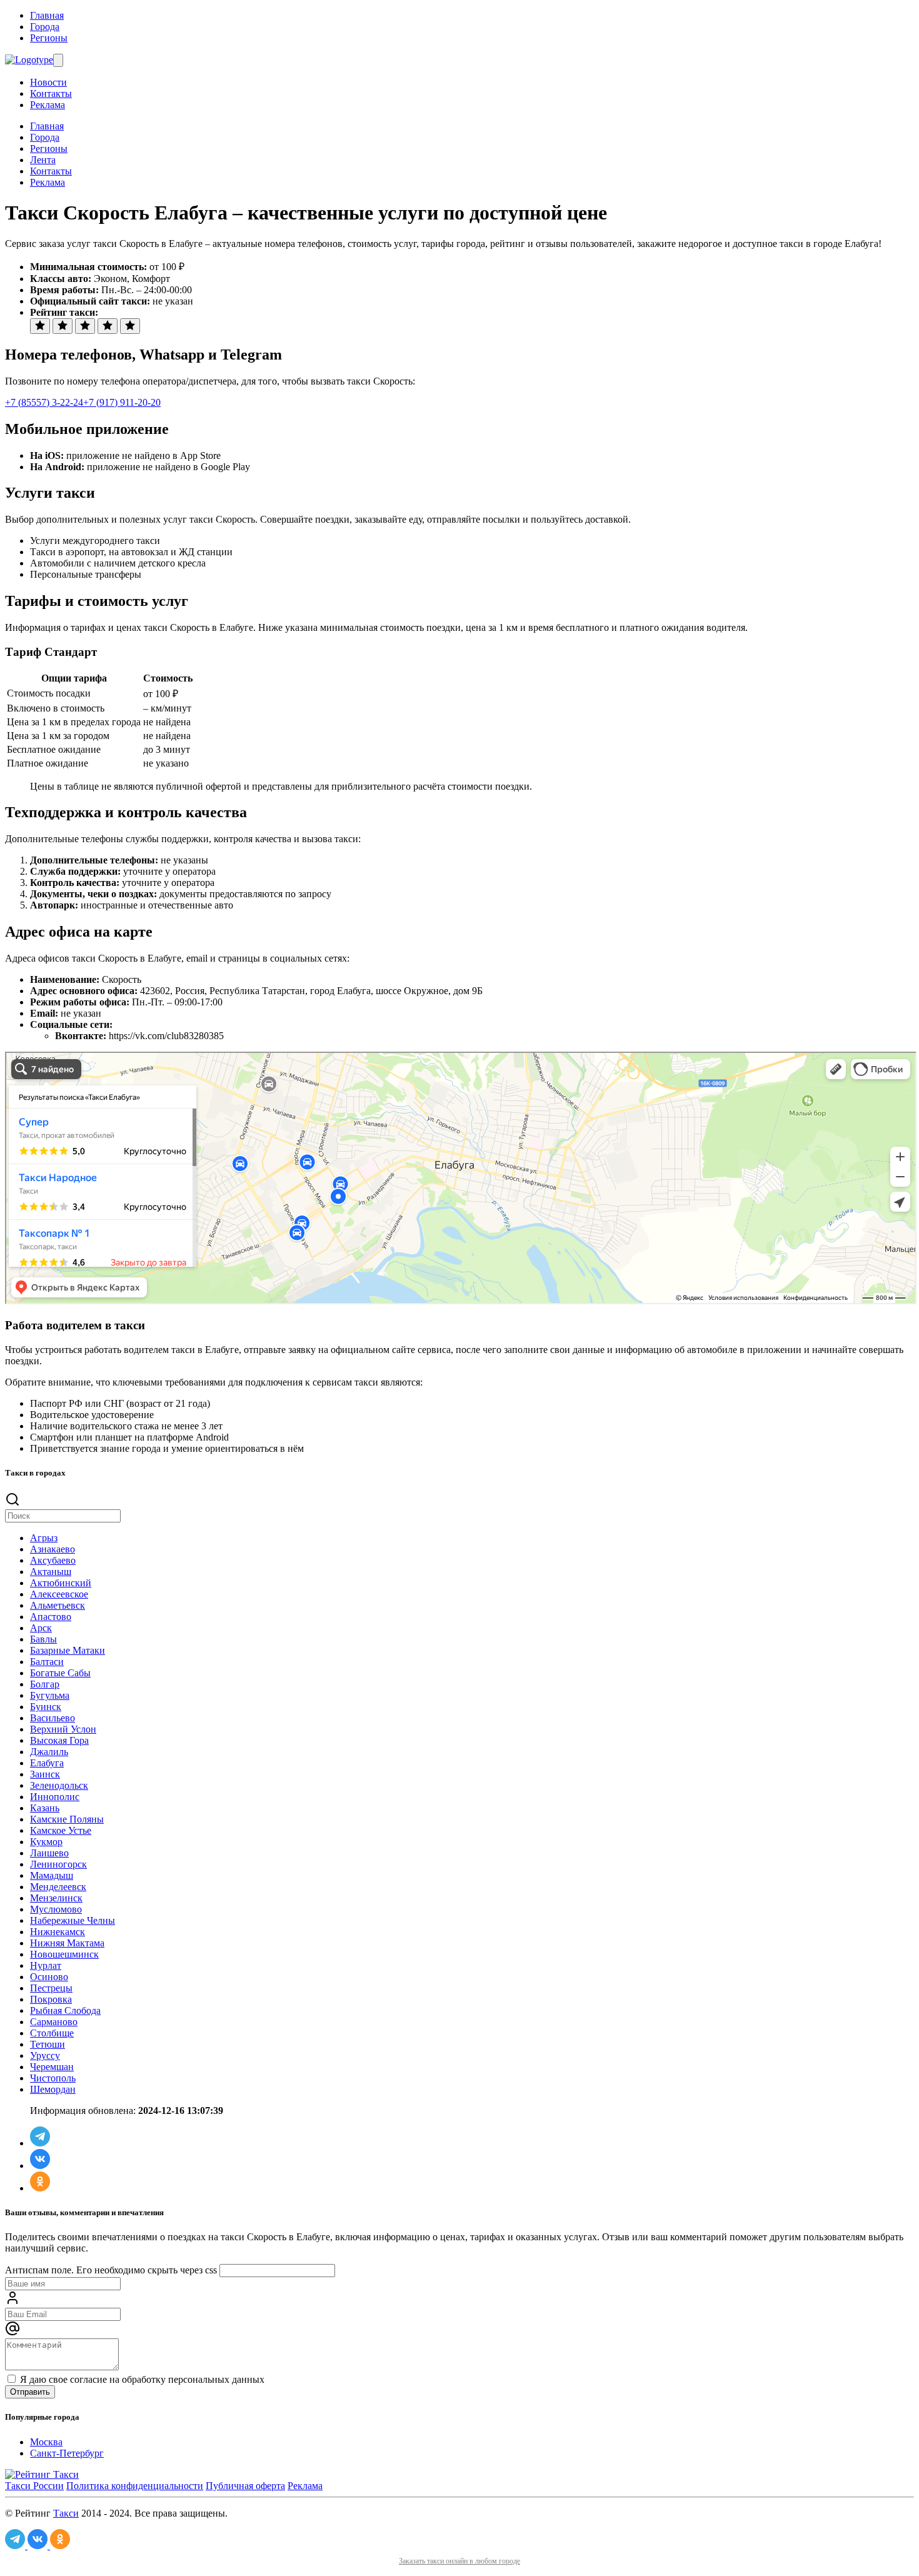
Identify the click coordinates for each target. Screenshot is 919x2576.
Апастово (51, 1617)
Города (45, 27)
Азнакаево (53, 1549)
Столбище (52, 2033)
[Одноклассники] (40, 2188)
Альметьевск (58, 1605)
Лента (43, 160)
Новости (48, 82)
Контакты (51, 93)
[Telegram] (40, 2143)
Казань (45, 1808)
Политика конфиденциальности (135, 2486)
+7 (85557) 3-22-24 (44, 402)
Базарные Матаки (68, 1650)
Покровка (51, 1999)
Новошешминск (64, 1954)
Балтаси (47, 1662)
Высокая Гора (59, 1740)
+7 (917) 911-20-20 (122, 402)
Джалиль (49, 1752)
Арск (41, 1628)
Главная (47, 15)
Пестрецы (51, 1988)
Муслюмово (56, 1909)
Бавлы (43, 1639)
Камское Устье (61, 1830)
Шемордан (53, 2089)
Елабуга (47, 1763)
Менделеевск (58, 1887)
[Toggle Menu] (58, 60)
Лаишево (49, 1853)
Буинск (46, 1707)
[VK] (40, 2166)
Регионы (49, 38)
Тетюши (48, 2044)
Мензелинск (56, 1898)
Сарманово (54, 2022)
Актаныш (51, 1572)
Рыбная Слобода (65, 2010)
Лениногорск (58, 1864)
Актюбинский (61, 1583)
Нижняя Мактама (67, 1943)
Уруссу (45, 2055)
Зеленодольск (59, 1785)
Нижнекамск (58, 1932)
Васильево (53, 1718)
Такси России (34, 2486)
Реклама (48, 105)
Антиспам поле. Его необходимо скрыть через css (111, 2270)
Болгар (45, 1684)
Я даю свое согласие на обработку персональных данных (141, 2379)
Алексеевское (59, 1594)
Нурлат (46, 1965)
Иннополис (55, 1797)
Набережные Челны (73, 1920)
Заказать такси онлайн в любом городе (459, 2561)
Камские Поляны (67, 1819)
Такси (66, 2513)
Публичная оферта (245, 2486)
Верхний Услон (63, 1729)
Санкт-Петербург (67, 2453)
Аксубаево (53, 1560)
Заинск (45, 1774)
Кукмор (46, 1842)
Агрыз (44, 1538)
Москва (46, 2442)
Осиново (49, 1977)
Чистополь (53, 2078)
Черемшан (52, 2067)
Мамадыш (52, 1875)
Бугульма (50, 1695)
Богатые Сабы (60, 1673)
